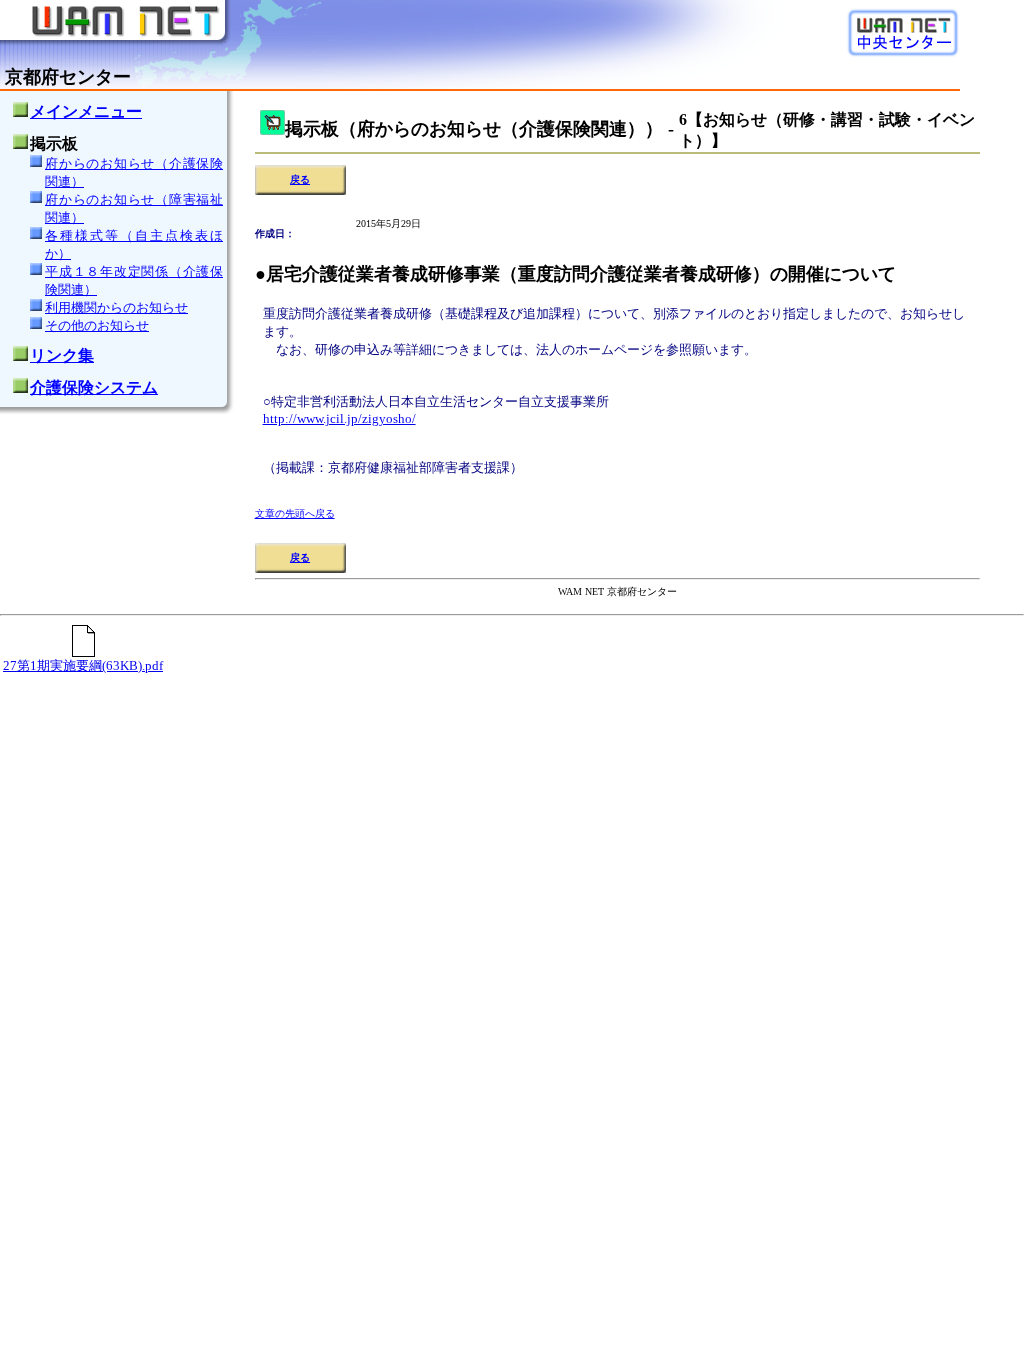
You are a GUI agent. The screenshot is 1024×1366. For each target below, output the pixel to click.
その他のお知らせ (97, 325)
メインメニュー (86, 111)
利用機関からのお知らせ (116, 307)
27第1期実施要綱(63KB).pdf (83, 665)
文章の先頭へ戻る (295, 513)
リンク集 (62, 355)
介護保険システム (94, 387)
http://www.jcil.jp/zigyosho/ (339, 418)
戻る (300, 179)
